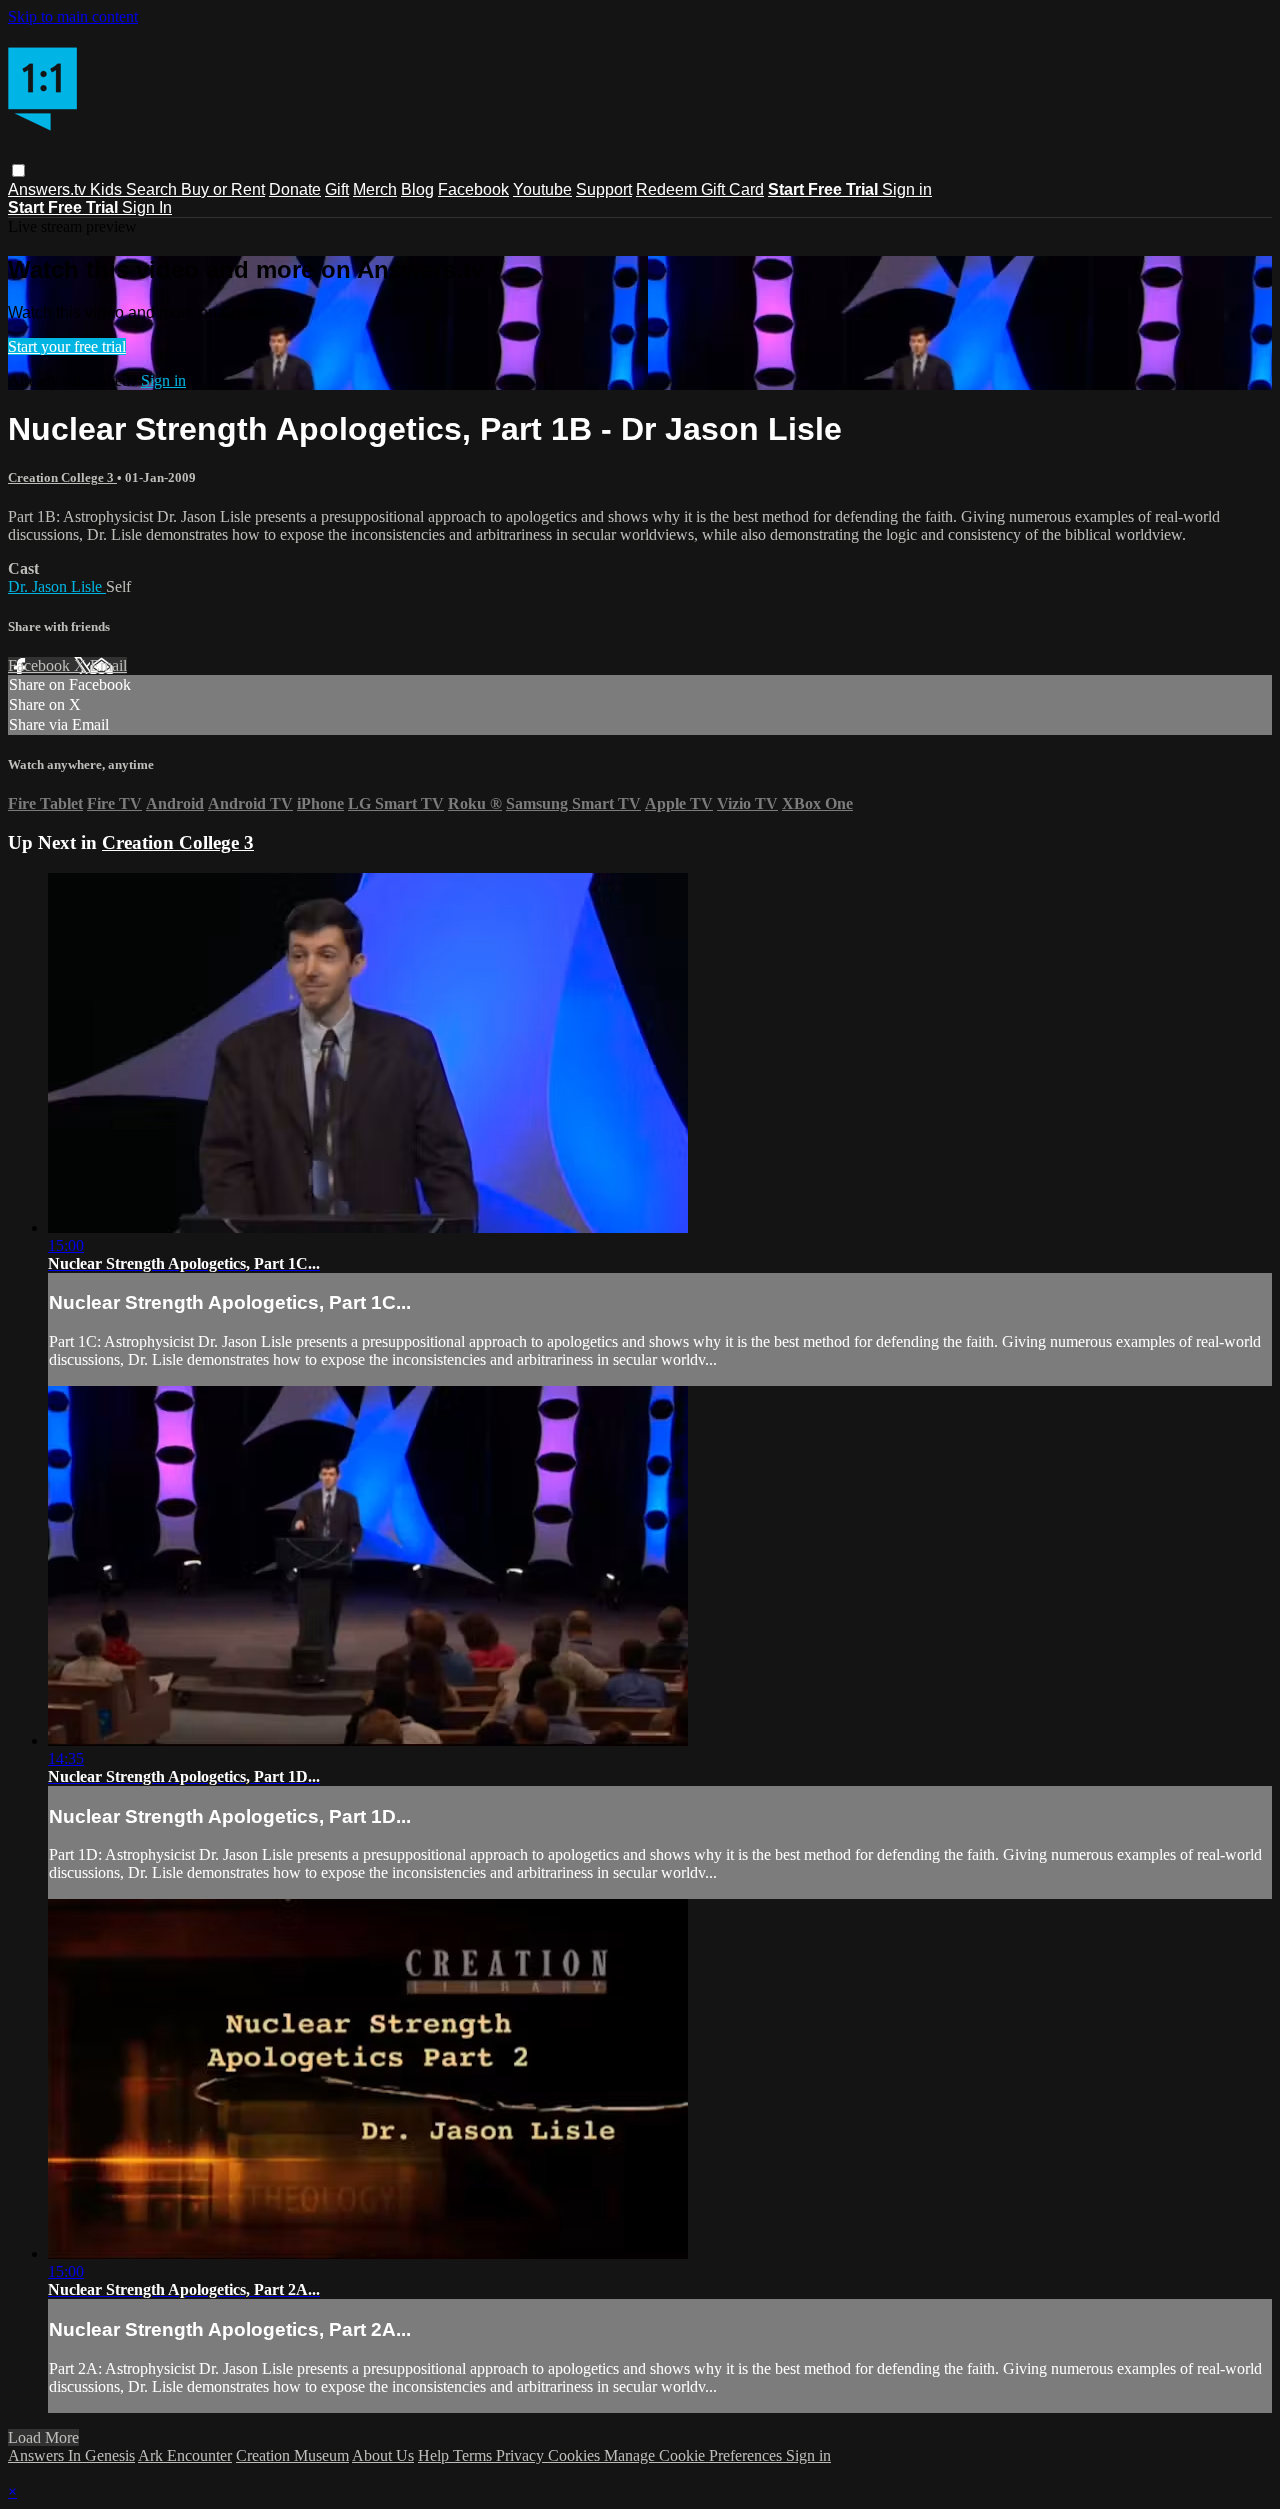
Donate (295, 189)
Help (435, 2455)
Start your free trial (67, 346)
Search (153, 189)
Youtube (542, 189)
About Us (383, 2455)
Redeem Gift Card (700, 189)
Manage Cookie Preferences (695, 2455)
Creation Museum (292, 2455)
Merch (375, 189)
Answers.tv (49, 189)
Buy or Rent (223, 189)
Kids (108, 189)
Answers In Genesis (71, 2455)
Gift (337, 189)
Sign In (147, 207)
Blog (417, 189)
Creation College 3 (62, 477)
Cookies (576, 2455)
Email (108, 665)
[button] (18, 170)
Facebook (473, 189)
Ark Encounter (185, 2455)
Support (604, 189)
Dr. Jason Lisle (57, 586)
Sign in (907, 189)
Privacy (522, 2455)
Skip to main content (73, 16)
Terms (474, 2455)
